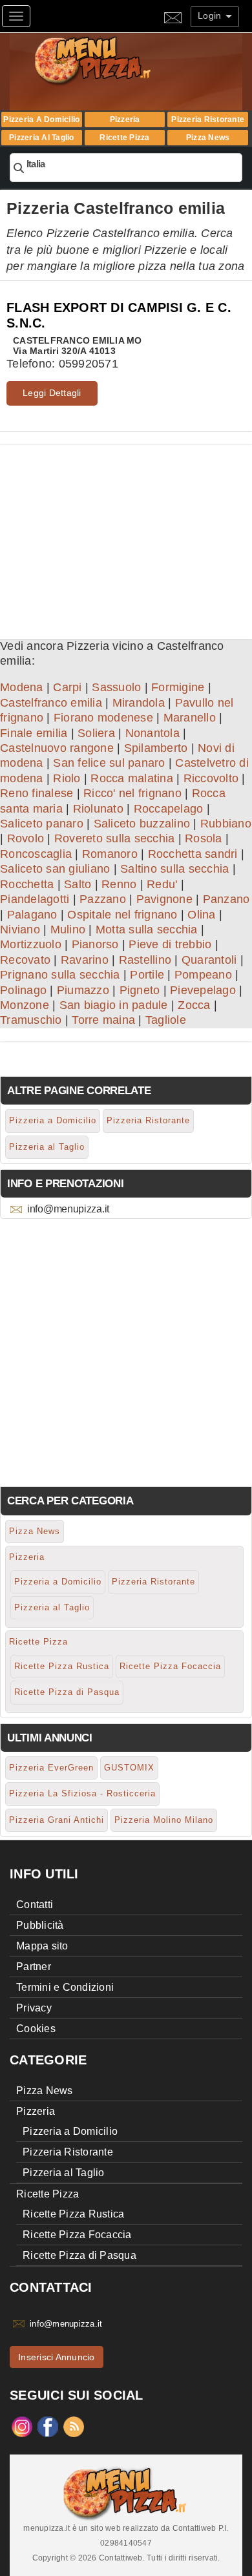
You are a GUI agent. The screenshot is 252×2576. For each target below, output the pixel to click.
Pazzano (103, 899)
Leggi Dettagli (52, 393)
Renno (119, 884)
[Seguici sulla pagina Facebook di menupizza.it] (48, 2425)
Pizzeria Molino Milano (164, 1820)
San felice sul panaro (109, 763)
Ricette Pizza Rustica (62, 1666)
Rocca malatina (132, 778)
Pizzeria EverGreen (51, 1768)
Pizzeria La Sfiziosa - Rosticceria (82, 1793)
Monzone (25, 1005)
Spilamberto (156, 748)
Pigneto (140, 990)
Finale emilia (34, 733)
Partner (34, 1967)
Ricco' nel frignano (132, 793)
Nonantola (152, 733)
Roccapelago (169, 809)
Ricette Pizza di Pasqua (67, 1692)
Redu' (162, 884)
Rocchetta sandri (193, 854)
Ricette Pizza (124, 138)
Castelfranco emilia (51, 703)
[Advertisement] (126, 535)
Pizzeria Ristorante (208, 119)
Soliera (96, 733)
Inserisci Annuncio (57, 2357)
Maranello (190, 718)
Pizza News (208, 138)
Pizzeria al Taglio (42, 138)
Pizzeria (125, 119)
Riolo (67, 778)
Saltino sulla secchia (174, 869)
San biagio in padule (114, 1005)
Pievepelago (203, 990)
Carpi (67, 687)
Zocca (194, 1005)
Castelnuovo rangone (57, 748)
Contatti (35, 1905)
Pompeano (203, 975)
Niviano (20, 930)
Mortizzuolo (31, 944)
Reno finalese (37, 793)
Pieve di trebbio (170, 944)
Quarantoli (209, 960)
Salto (78, 884)
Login (211, 16)
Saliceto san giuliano (55, 869)
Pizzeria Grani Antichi (57, 1820)
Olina (201, 915)
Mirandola (139, 703)
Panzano (226, 899)
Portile (147, 975)
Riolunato (98, 809)
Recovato (25, 960)
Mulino (68, 930)
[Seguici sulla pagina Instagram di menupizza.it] (22, 2425)
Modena (22, 687)
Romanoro (110, 854)
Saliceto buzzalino (142, 824)
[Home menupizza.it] (120, 60)
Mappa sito (42, 1946)
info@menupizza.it (68, 1209)
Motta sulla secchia (147, 930)
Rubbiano (226, 824)
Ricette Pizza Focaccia (170, 1666)
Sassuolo (116, 687)
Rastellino (145, 960)
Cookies (36, 2029)
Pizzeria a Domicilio (41, 119)
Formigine (178, 687)
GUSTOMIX (129, 1768)
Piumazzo (83, 990)
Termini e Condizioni (65, 1987)
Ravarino (85, 960)
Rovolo (26, 838)
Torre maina (103, 1020)
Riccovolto (211, 778)
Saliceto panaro (42, 824)
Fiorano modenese (103, 718)
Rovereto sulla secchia (115, 838)
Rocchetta (27, 884)
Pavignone (164, 899)
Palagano (32, 915)
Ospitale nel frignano (122, 915)
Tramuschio (31, 1020)
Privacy (34, 2008)
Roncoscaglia (36, 854)
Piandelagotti (35, 899)
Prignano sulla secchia (60, 975)
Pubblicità (40, 1925)
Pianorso (95, 944)
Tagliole (166, 1020)
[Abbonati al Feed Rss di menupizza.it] (74, 2425)
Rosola (204, 838)
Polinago (23, 990)
